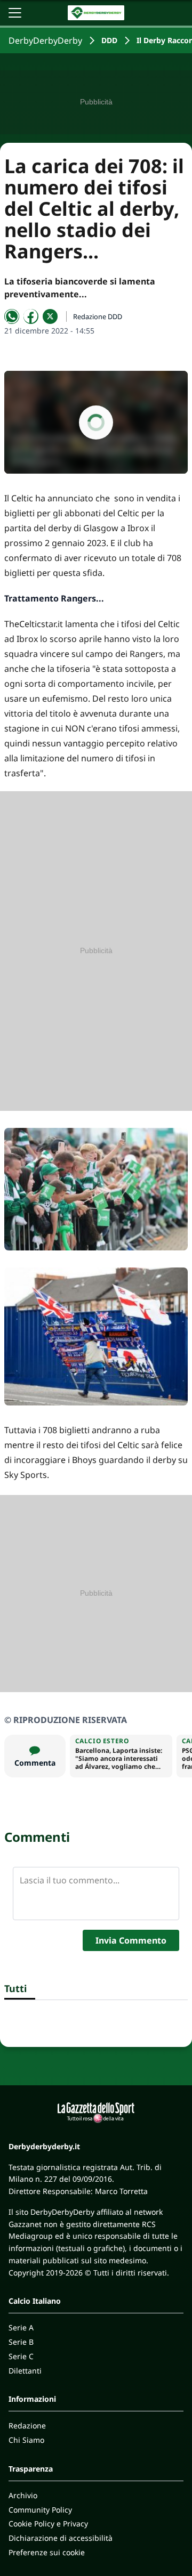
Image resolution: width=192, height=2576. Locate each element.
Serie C (21, 2356)
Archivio (23, 2495)
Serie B (21, 2342)
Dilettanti (25, 2371)
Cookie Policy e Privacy (48, 2524)
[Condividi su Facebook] (31, 316)
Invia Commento (131, 1940)
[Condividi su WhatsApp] (12, 316)
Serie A (21, 2327)
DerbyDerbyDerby (45, 40)
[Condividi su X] (50, 316)
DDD (109, 40)
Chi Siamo (26, 2440)
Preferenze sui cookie (47, 2552)
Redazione (27, 2425)
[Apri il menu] (15, 13)
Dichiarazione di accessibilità (61, 2538)
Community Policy (40, 2510)
